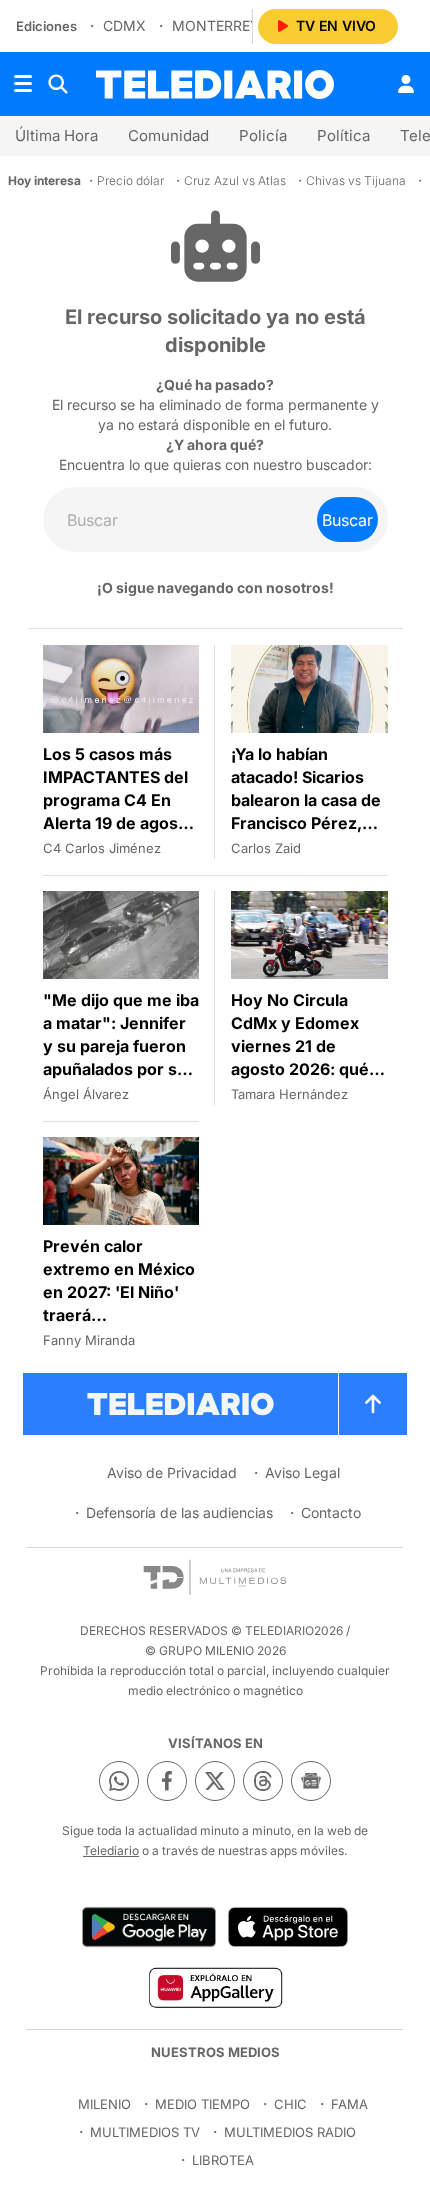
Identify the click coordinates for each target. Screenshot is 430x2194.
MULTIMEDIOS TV (145, 2132)
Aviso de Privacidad (172, 1472)
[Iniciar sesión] (406, 84)
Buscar (347, 520)
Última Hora (56, 135)
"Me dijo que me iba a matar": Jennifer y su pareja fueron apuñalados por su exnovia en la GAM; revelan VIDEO (121, 1057)
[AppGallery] (214, 1987)
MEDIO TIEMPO (202, 2104)
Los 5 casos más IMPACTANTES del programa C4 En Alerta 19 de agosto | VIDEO (118, 800)
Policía (263, 135)
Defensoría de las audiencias (179, 1512)
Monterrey (216, 25)
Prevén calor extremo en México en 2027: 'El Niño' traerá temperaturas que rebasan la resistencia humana (120, 1315)
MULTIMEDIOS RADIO (290, 2132)
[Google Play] (149, 1927)
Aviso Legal (302, 1472)
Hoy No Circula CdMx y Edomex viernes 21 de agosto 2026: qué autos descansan (300, 1046)
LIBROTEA (223, 2160)
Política (343, 135)
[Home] (215, 84)
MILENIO (104, 2104)
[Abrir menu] (23, 84)
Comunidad (168, 135)
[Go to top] (373, 1404)
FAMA (349, 2104)
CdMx (124, 25)
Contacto (331, 1512)
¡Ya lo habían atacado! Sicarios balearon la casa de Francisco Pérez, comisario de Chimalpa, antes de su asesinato (306, 823)
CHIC (290, 2104)
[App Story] (288, 1927)
